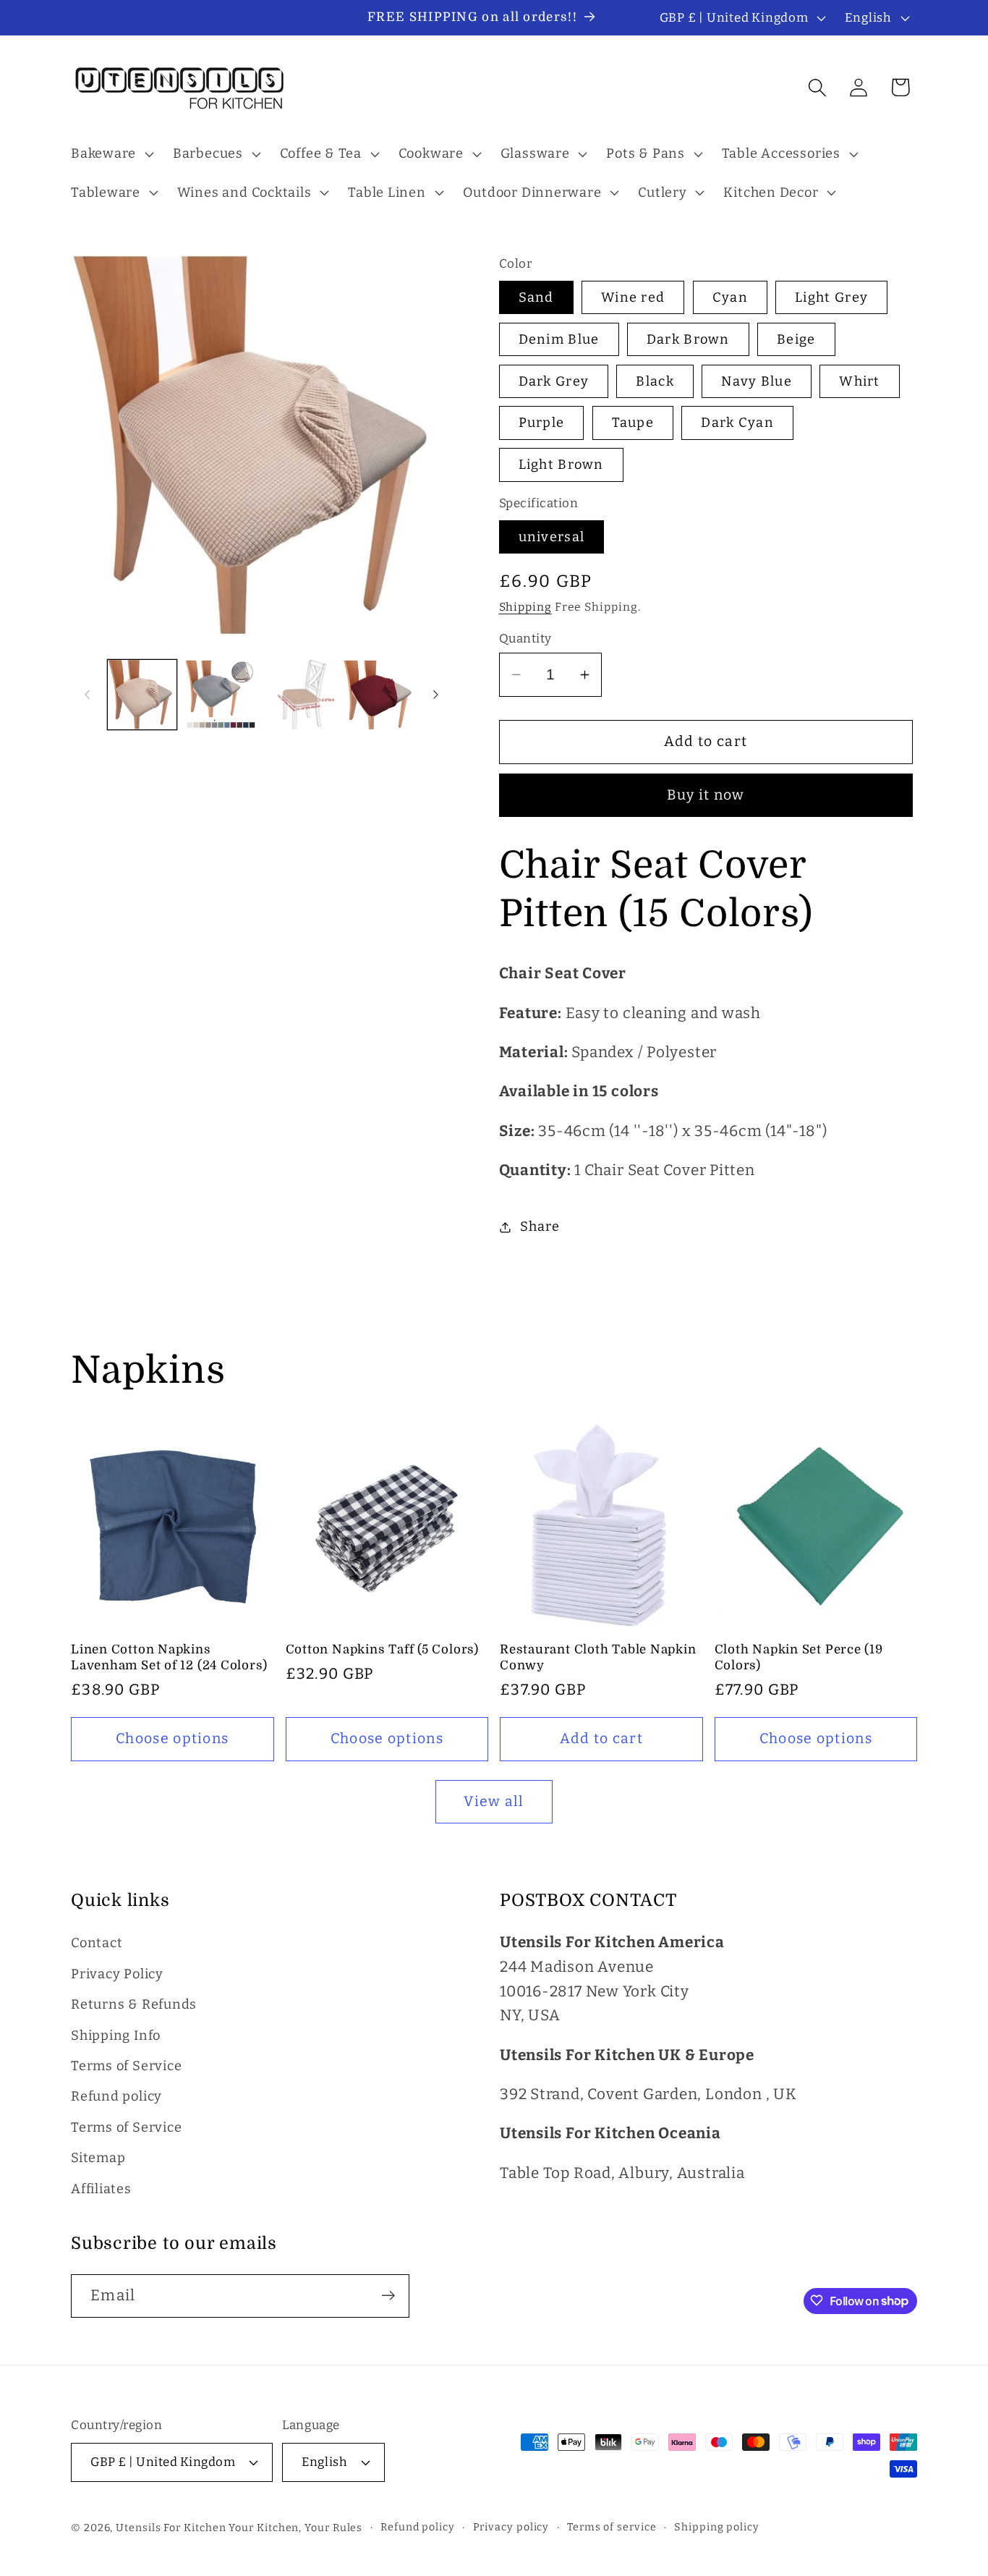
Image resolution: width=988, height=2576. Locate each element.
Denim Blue (559, 339)
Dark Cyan (737, 423)
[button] (110, 154)
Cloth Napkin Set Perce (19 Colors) (799, 1657)
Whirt (860, 381)
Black (655, 381)
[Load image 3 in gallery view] (299, 695)
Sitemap (98, 2158)
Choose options (172, 1738)
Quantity (525, 638)
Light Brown (561, 465)
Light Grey (831, 297)
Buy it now (706, 795)
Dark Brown (688, 339)
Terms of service (612, 2526)
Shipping (525, 607)
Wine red (633, 297)
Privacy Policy (117, 1974)
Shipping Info (116, 2035)
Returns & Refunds (134, 2005)
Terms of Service (126, 2066)
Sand (536, 297)
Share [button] (540, 1226)
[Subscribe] (388, 2296)
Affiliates (101, 2189)
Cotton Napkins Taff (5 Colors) (382, 1649)
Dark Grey (554, 381)
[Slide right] (436, 695)
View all (494, 1801)
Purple (542, 423)
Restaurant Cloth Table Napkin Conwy (598, 1657)
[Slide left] (87, 695)
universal (552, 537)
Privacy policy (511, 2526)
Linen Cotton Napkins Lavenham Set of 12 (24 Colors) (169, 1657)
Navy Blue (757, 381)
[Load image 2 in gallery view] (221, 695)
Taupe (633, 423)
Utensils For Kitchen (171, 2527)
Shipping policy (717, 2526)
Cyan (730, 297)
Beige (796, 339)
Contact (97, 1944)
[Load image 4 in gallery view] (378, 695)
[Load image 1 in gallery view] (142, 695)
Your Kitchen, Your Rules (295, 2527)
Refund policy (116, 2097)
